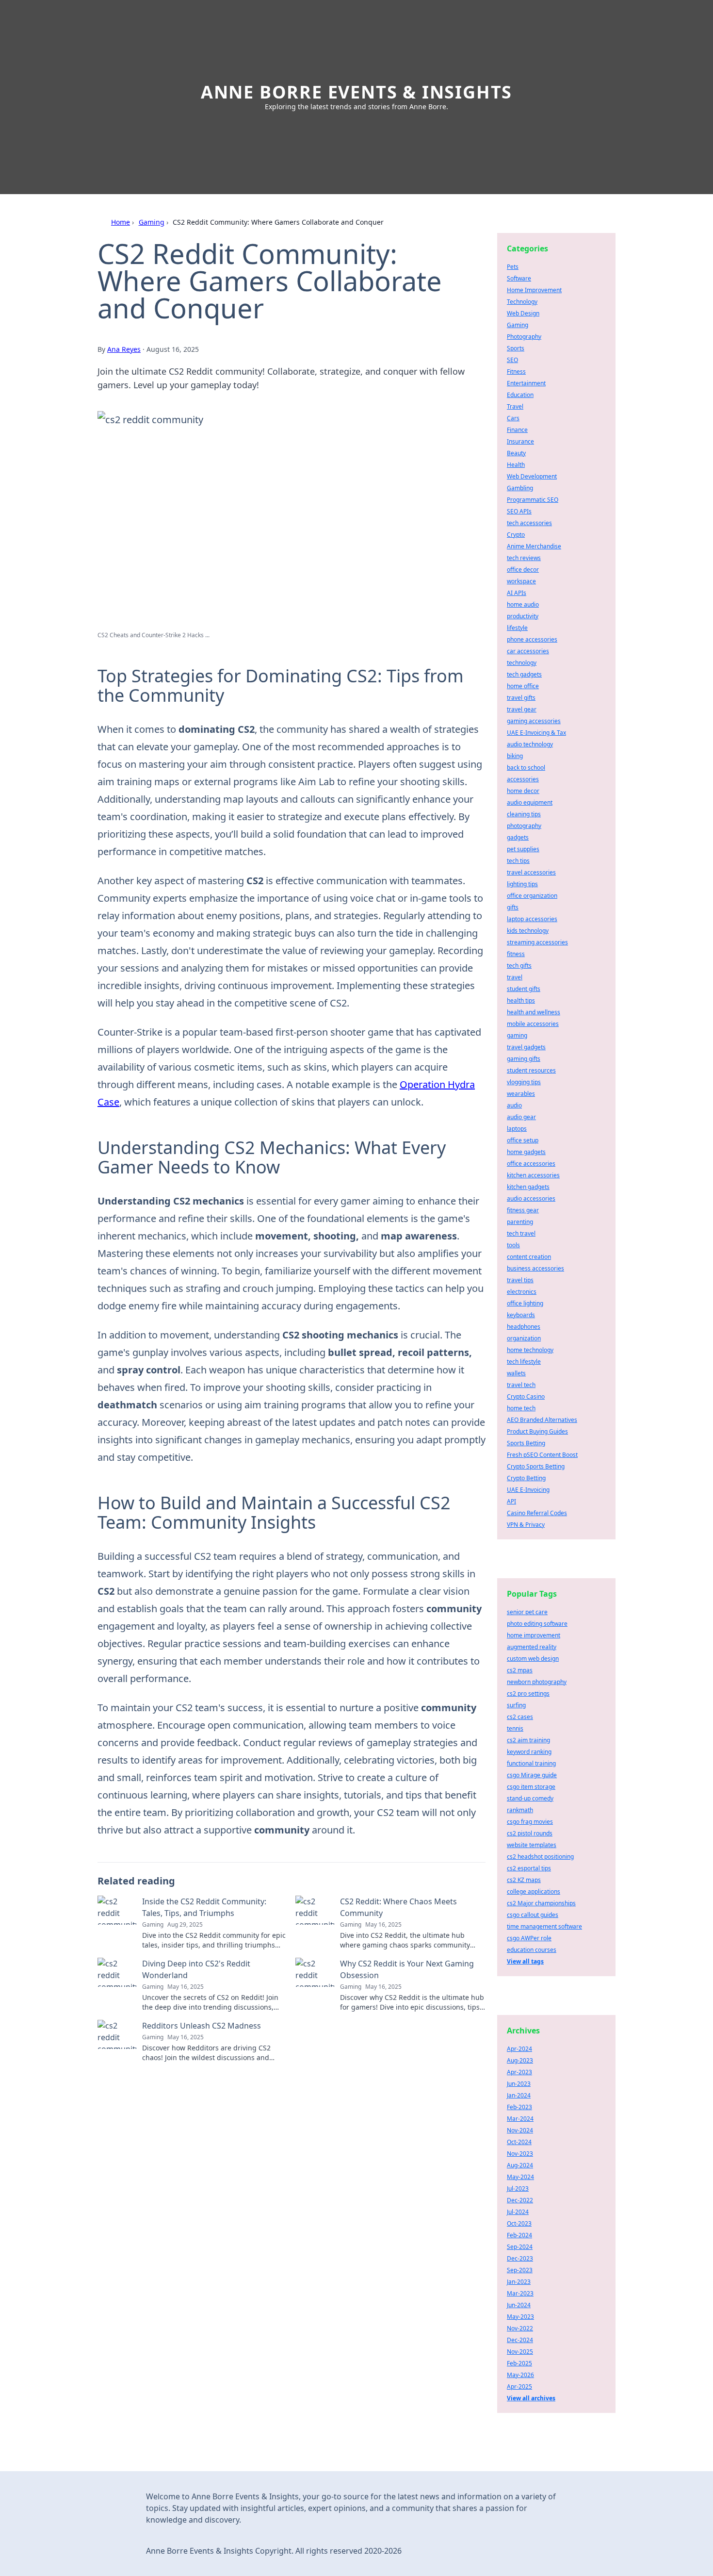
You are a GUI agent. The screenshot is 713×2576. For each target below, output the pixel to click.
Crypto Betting (526, 1478)
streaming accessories (537, 942)
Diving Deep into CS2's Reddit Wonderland (196, 1969)
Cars (513, 418)
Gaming (152, 222)
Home (121, 222)
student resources (531, 1070)
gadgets (518, 837)
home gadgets (526, 1152)
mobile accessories (533, 1024)
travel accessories (531, 872)
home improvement (534, 1635)
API (511, 1501)
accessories (523, 779)
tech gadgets (524, 674)
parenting (520, 1222)
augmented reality (532, 1647)
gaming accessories (534, 721)
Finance (517, 430)
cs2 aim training (528, 1740)
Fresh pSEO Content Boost (542, 1455)
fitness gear (523, 1210)
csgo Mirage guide (532, 1775)
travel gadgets (526, 1047)
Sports (516, 348)
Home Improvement (534, 290)
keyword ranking (529, 1752)
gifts (513, 907)
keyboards (521, 1315)
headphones (524, 1327)
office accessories (531, 1164)
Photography (524, 337)
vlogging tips (524, 1082)
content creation (529, 1257)
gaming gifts (524, 1059)
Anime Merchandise (534, 546)
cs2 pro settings (528, 1693)
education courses (532, 1950)
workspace (521, 581)
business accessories (535, 1268)
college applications (534, 1891)
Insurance (520, 441)
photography (524, 826)
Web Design (523, 313)
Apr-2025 (519, 2386)
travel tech (521, 1385)
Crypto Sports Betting (536, 1466)
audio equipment (530, 802)
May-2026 (520, 2375)
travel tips (520, 1280)
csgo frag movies (530, 1822)
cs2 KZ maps (524, 1880)
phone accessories (532, 639)
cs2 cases (520, 1717)
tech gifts (519, 966)
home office (523, 686)
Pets (513, 267)
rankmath (520, 1810)
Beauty (516, 453)
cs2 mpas (520, 1670)
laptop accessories (532, 919)
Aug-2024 (520, 2165)
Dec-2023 (520, 2258)
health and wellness (534, 1012)
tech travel (521, 1233)
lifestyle (517, 628)
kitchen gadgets (528, 1187)
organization (524, 1338)
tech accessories (529, 523)
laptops (517, 1129)
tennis (515, 1728)
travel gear (522, 709)
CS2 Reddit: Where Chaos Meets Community (398, 1907)
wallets (516, 1373)
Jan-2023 (519, 2282)
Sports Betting (526, 1443)
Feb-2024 (519, 2235)
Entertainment (526, 383)
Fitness (516, 372)
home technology (530, 1350)
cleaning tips (524, 814)
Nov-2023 (520, 2154)
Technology (522, 302)
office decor (523, 570)
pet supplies (523, 849)
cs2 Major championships (541, 1903)
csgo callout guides (533, 1915)
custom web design (533, 1659)
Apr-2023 (519, 2072)
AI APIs (517, 593)
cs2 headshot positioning (540, 1857)
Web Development (532, 476)
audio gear (521, 1117)
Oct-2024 (519, 2142)
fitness (516, 954)
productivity (523, 616)
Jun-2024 (519, 2305)
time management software (544, 1926)
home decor (523, 791)
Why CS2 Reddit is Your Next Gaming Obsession (407, 1969)
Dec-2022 (520, 2200)
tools (513, 1245)
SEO (512, 360)
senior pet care (527, 1612)
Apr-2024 (519, 2049)
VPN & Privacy (526, 1525)
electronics (522, 1292)
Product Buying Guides (537, 1431)
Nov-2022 (520, 2328)
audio (514, 1105)
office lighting (525, 1303)
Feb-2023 (519, 2107)
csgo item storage (531, 1787)
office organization (532, 896)
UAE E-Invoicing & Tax (536, 733)
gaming (517, 1035)
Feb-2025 (519, 2363)
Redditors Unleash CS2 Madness (202, 2026)
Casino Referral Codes (537, 1513)
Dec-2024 (520, 2340)
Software (519, 278)
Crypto (516, 535)
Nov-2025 (520, 2352)
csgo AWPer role (529, 1938)
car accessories (528, 651)
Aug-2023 (520, 2060)
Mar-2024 (520, 2119)
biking (515, 756)
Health (516, 465)
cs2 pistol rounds (530, 1833)
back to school (526, 768)
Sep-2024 (520, 2247)
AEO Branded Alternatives (542, 1420)
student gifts (524, 989)
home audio (523, 604)
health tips (521, 1000)
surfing (516, 1705)
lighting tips (522, 884)
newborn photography (537, 1682)
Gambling (520, 488)
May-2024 (520, 2177)
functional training (531, 1763)
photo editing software (537, 1624)
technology (522, 663)
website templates (532, 1845)
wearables (521, 1094)
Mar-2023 (520, 2293)
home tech (521, 1408)
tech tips (518, 861)
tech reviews (524, 558)
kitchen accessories (533, 1175)
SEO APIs (519, 511)
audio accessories (531, 1198)
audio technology (530, 744)
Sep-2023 (520, 2270)
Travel (515, 406)
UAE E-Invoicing (528, 1490)
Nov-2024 (520, 2130)
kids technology (528, 931)
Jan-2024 (519, 2095)
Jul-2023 (518, 2188)
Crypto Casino (526, 1396)
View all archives (531, 2398)
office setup (523, 1140)
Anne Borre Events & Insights (356, 92)
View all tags (525, 1961)
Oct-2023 (519, 2223)
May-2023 (520, 2317)
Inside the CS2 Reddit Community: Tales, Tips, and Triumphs (204, 1907)
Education (520, 395)
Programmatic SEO (533, 500)
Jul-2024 (518, 2212)
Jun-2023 (519, 2084)
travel (515, 977)
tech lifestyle (524, 1362)
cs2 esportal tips (529, 1868)
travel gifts (521, 698)
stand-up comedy (530, 1798)
